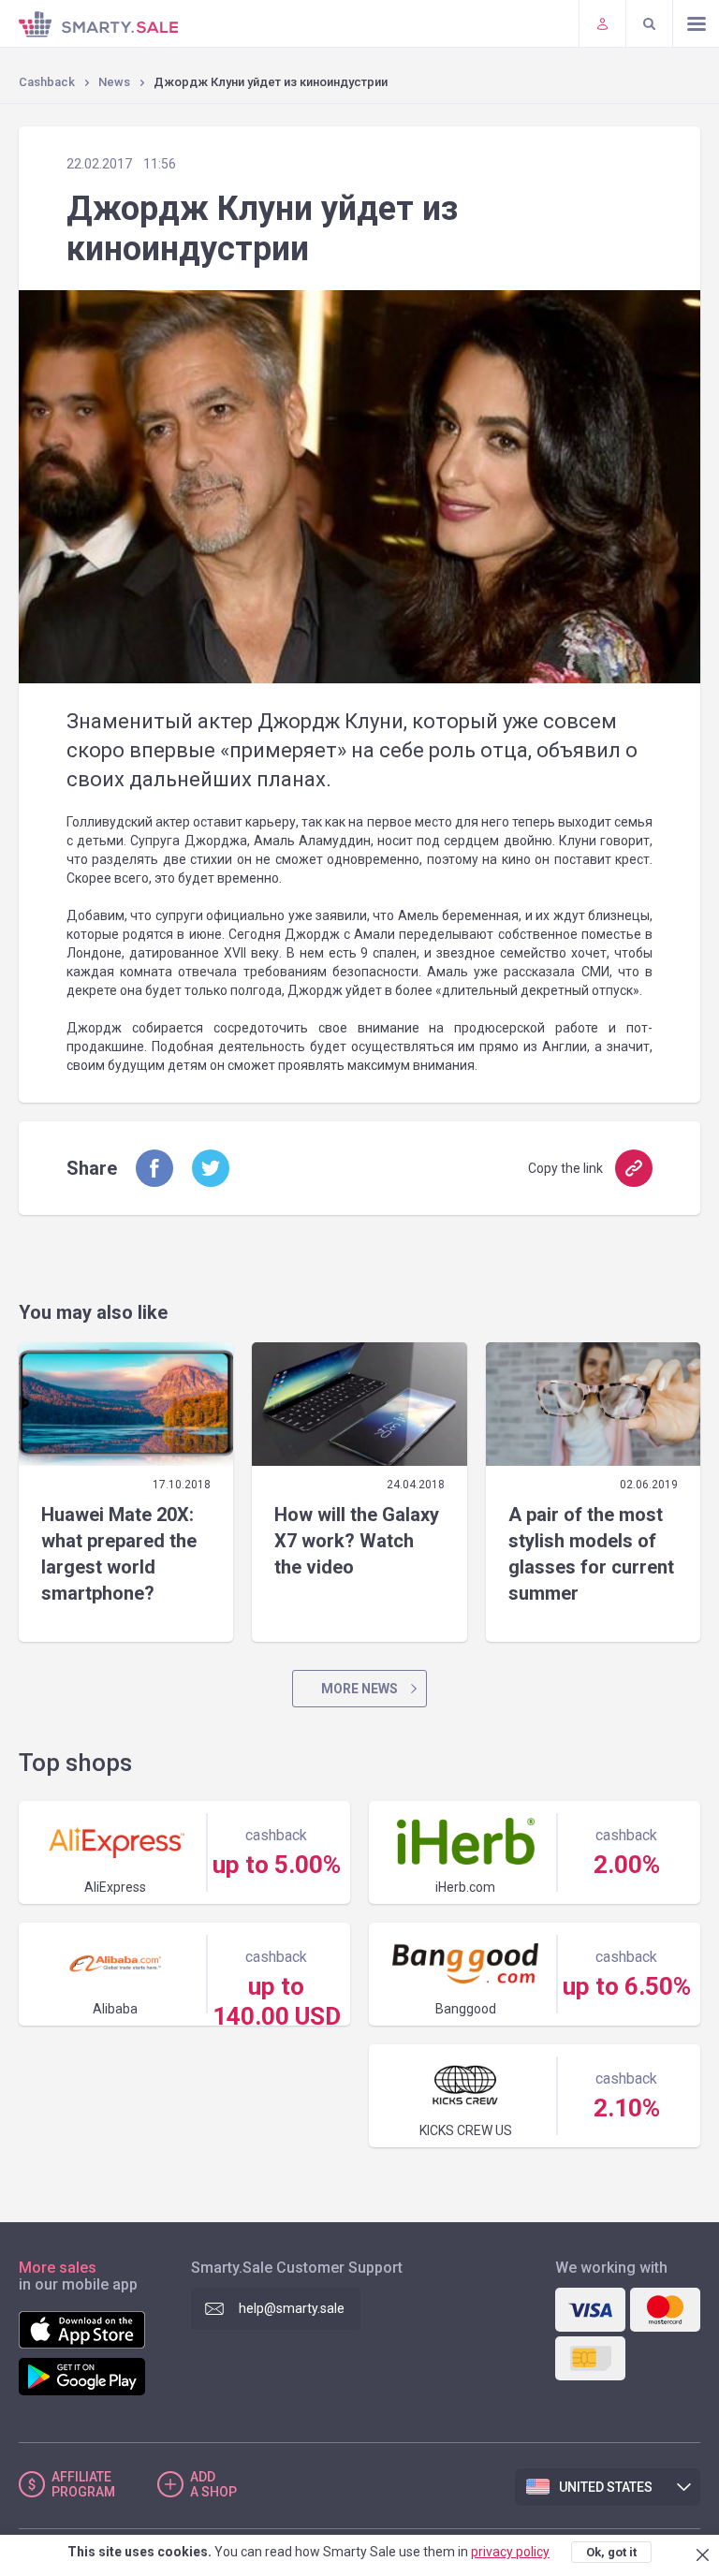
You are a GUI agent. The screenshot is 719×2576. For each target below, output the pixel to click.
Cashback (47, 82)
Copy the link (565, 1168)
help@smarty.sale (292, 2308)
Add (213, 2484)
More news (359, 1689)
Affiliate (83, 2484)
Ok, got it (611, 2552)
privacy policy (510, 2552)
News (114, 82)
